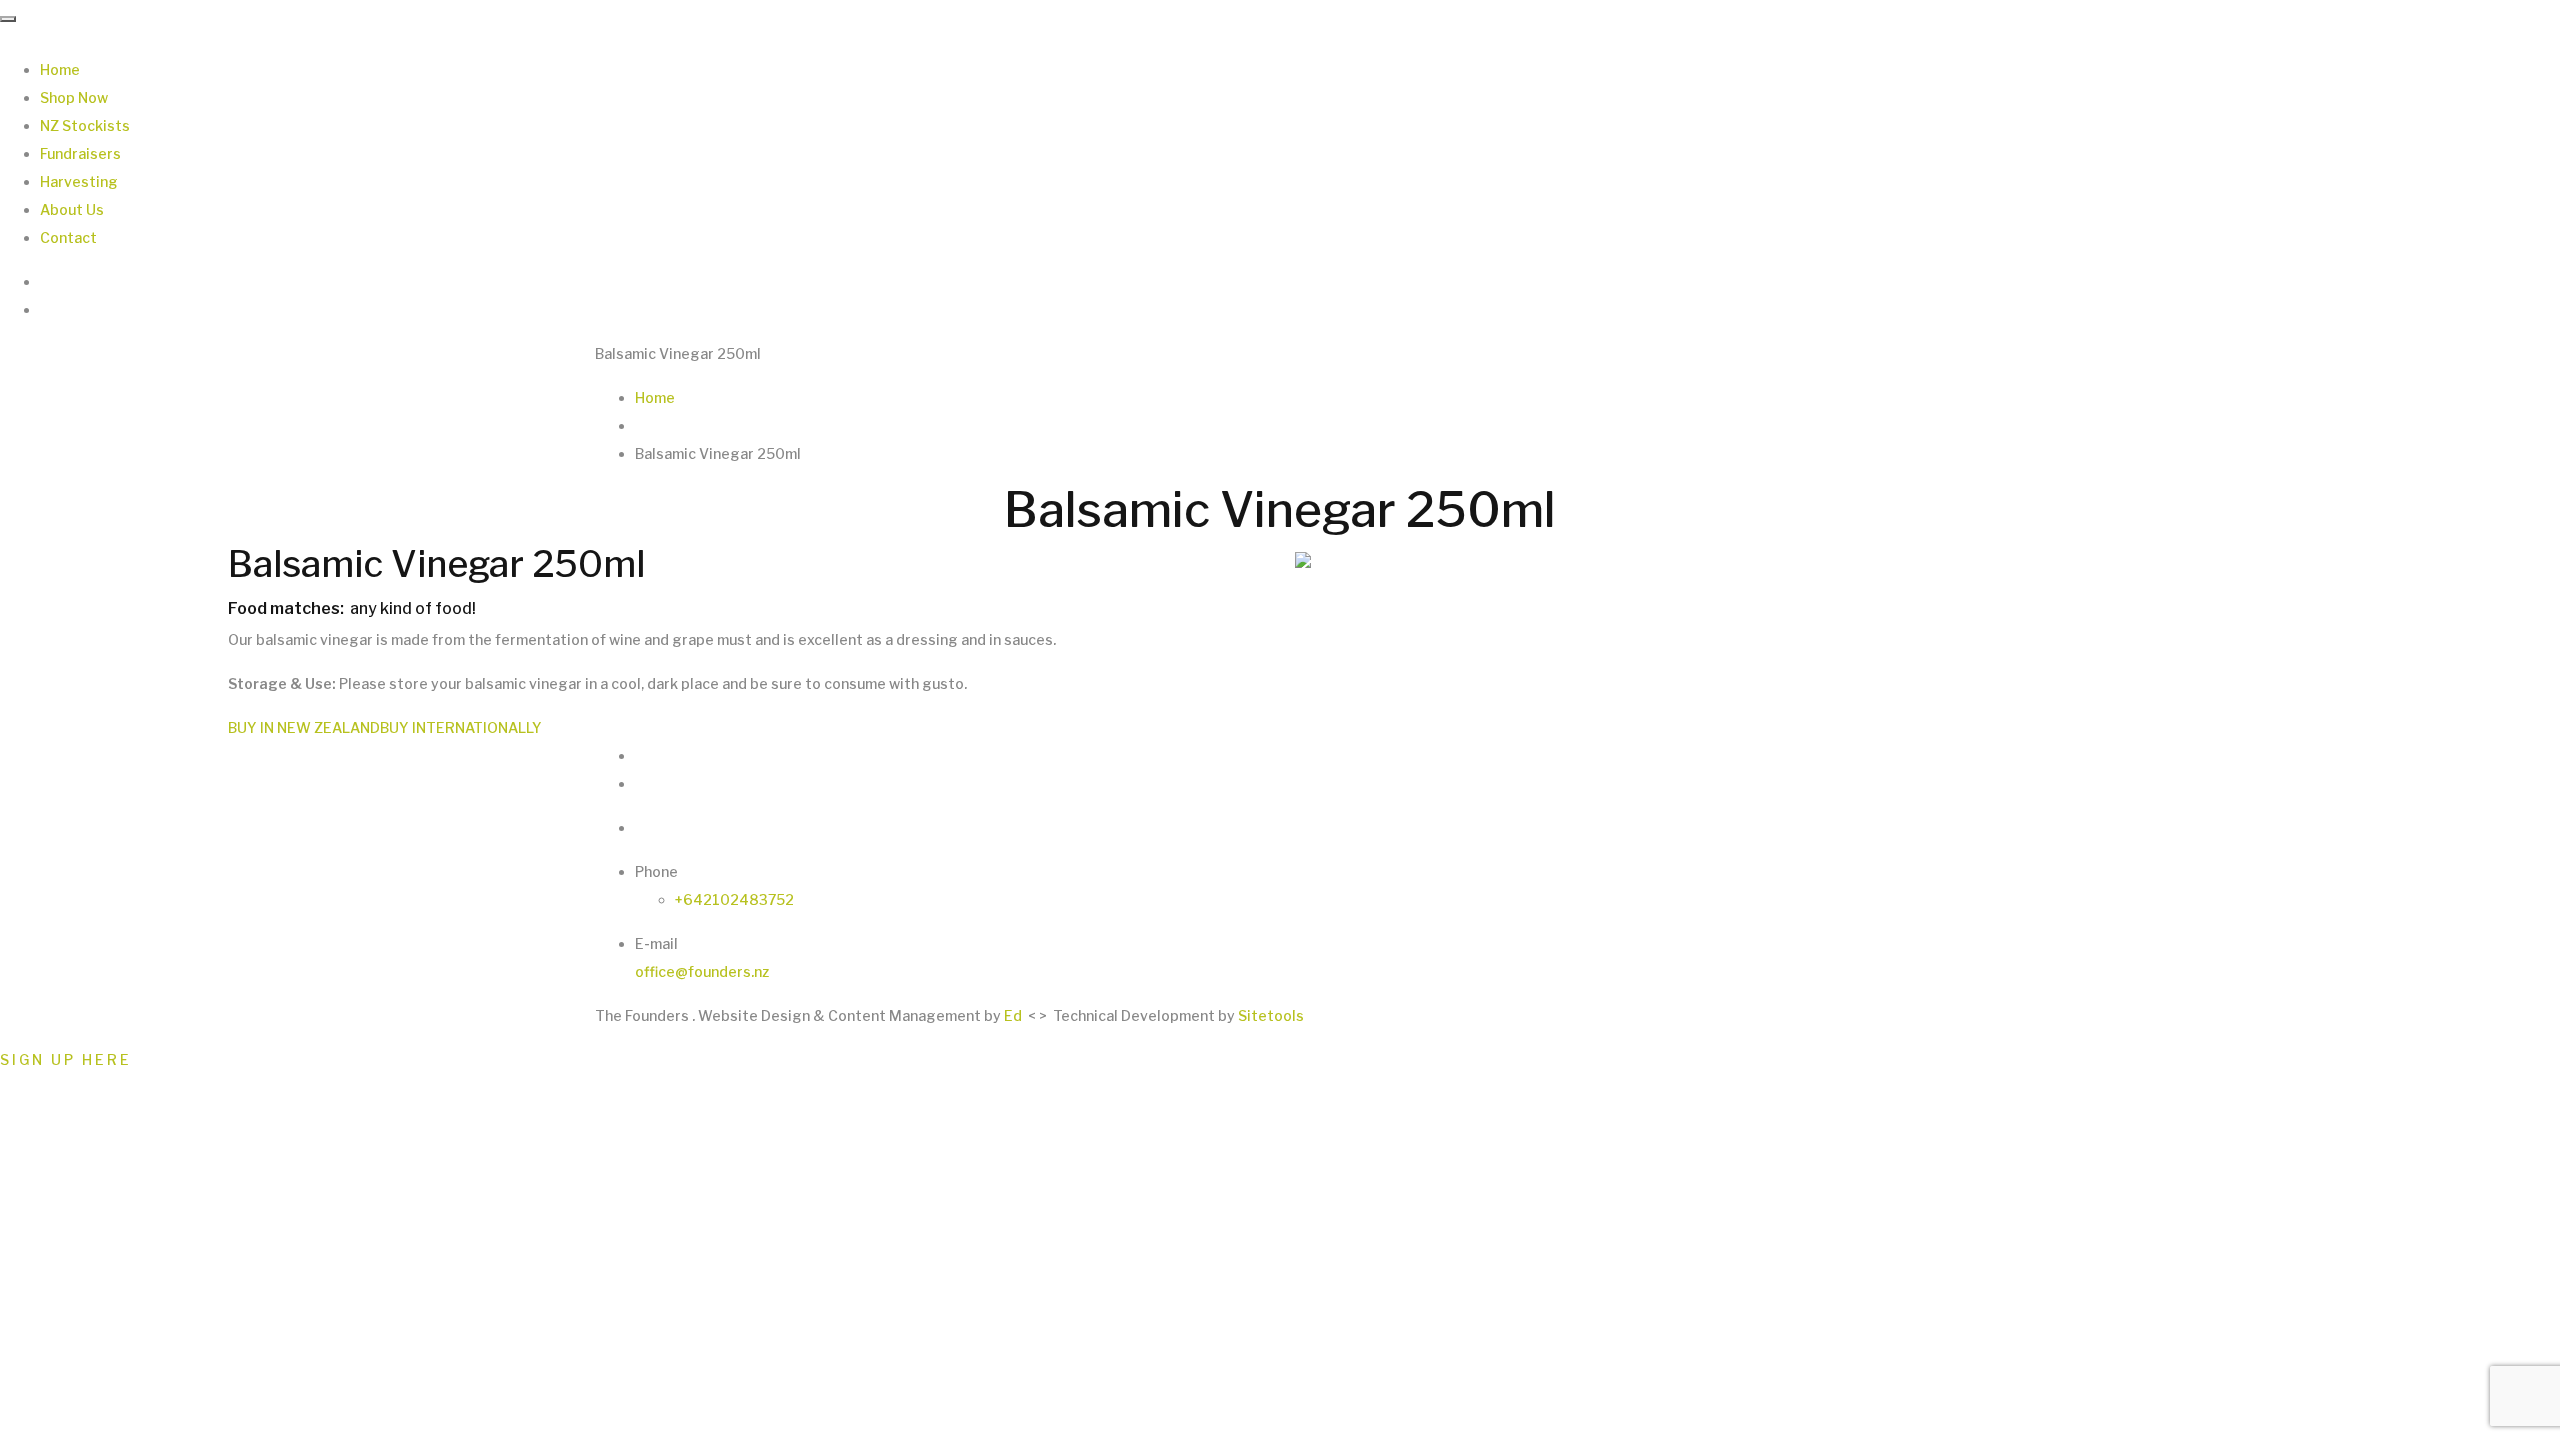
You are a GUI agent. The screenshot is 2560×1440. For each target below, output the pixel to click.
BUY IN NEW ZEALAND (304, 727)
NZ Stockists (85, 125)
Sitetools (1271, 1015)
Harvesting (79, 181)
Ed (1013, 1015)
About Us (72, 209)
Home (60, 69)
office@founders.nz (702, 971)
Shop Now (74, 97)
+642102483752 (734, 899)
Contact (68, 237)
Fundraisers (80, 153)
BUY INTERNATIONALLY (461, 727)
